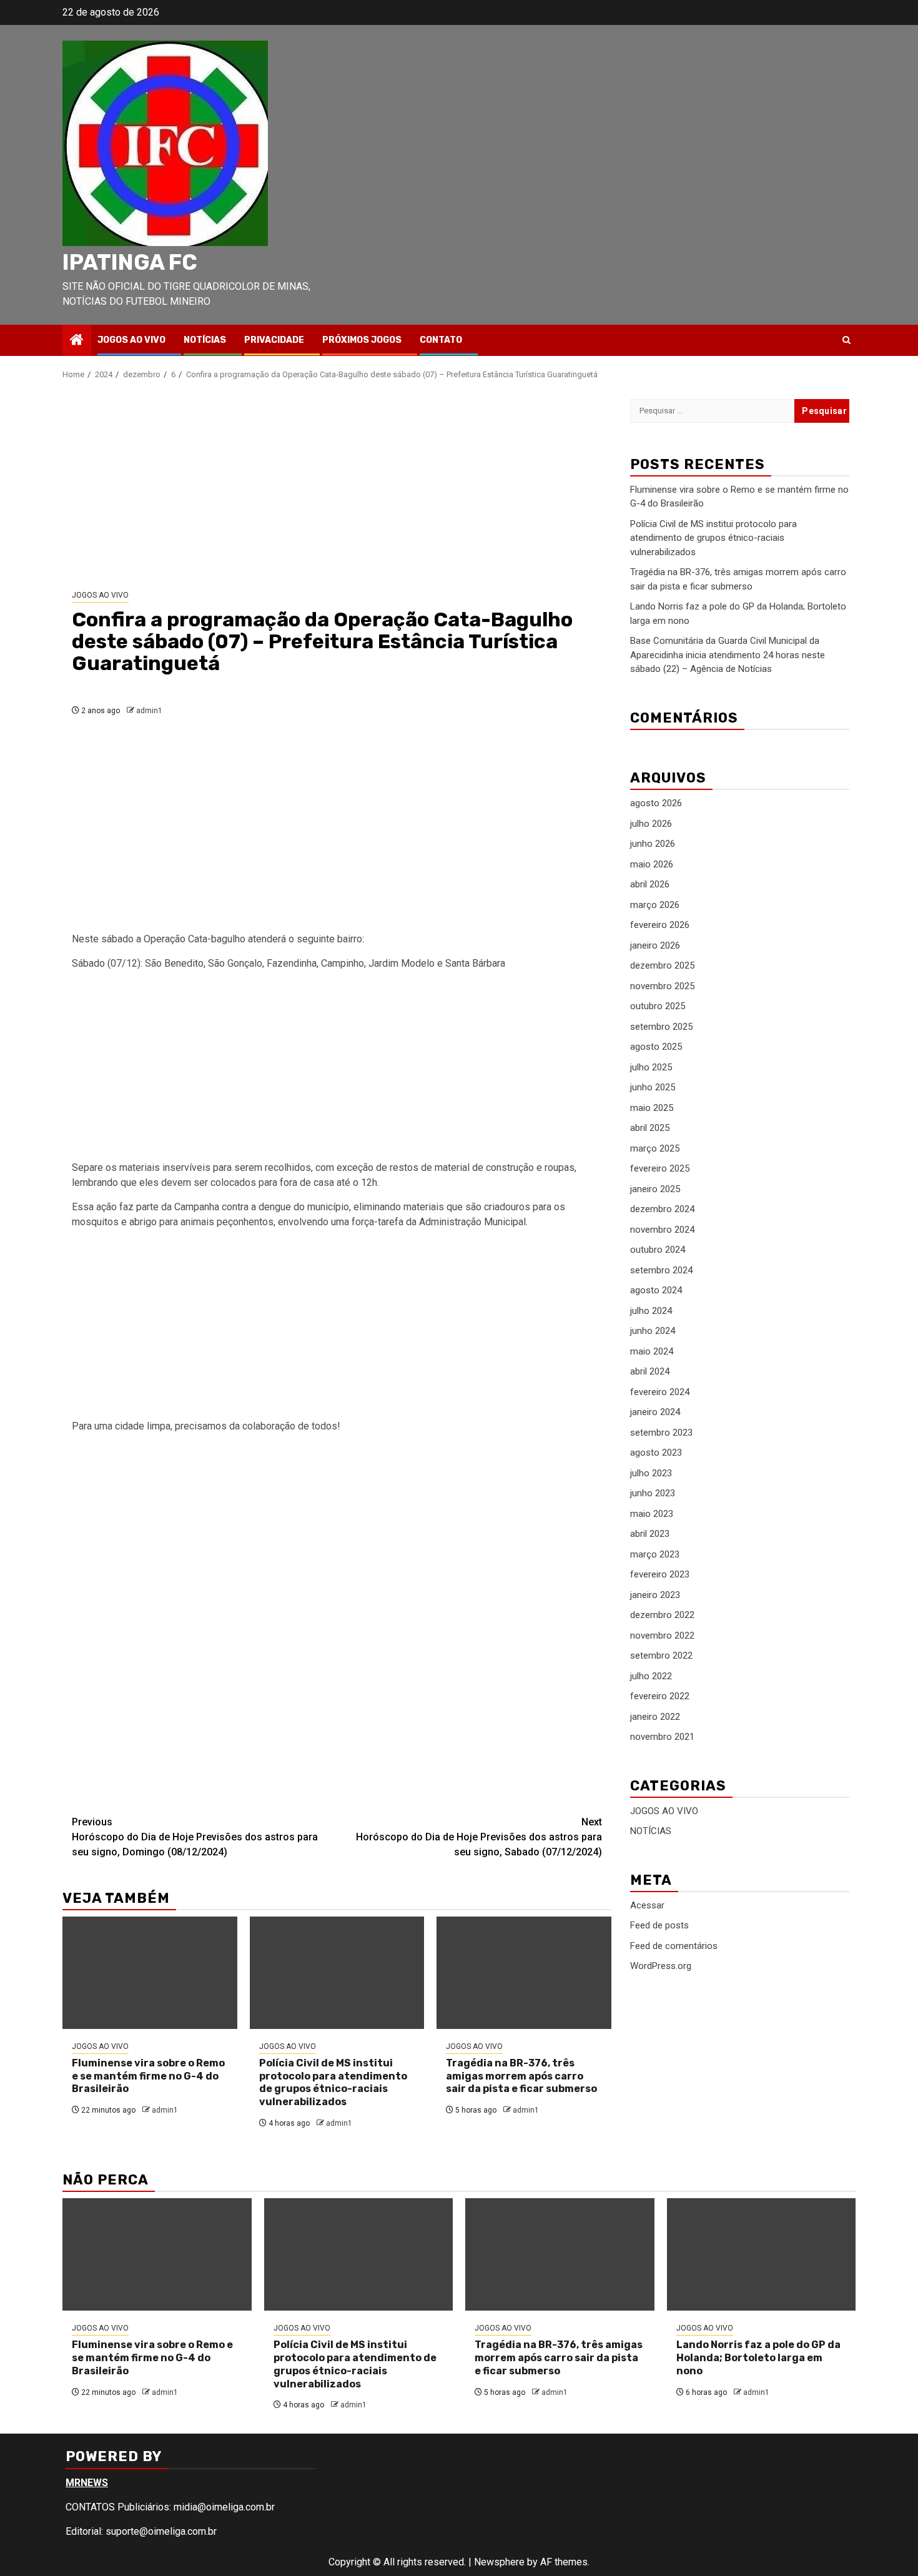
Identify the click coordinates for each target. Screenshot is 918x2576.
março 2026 (655, 905)
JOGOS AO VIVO (131, 340)
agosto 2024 (656, 1291)
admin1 (149, 711)
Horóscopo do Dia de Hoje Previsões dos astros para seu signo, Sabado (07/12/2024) (479, 1837)
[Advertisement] (337, 485)
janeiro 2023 (655, 1595)
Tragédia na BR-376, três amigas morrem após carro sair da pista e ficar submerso (521, 2076)
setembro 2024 (661, 1270)
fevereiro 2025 (660, 1169)
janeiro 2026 (655, 945)
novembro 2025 (662, 986)
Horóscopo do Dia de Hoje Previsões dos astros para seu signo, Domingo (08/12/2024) (195, 1837)
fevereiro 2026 (660, 925)
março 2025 (655, 1148)
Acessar (647, 1905)
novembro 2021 (662, 1737)
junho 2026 (653, 844)
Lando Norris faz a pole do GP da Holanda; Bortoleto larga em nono (758, 2358)
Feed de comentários (674, 1946)
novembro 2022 (662, 1636)
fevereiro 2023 (660, 1575)
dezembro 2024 (662, 1210)
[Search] (846, 340)
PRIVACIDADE (274, 340)
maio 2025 (652, 1108)
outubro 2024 (658, 1250)
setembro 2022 (661, 1656)
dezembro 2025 (662, 966)
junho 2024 (653, 1331)
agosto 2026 (656, 804)
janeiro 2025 (655, 1189)
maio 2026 (652, 864)
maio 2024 (652, 1351)
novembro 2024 (662, 1230)
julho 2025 (651, 1067)
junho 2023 (653, 1494)
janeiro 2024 (655, 1413)
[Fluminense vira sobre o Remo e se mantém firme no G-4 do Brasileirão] (150, 1973)
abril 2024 (650, 1372)
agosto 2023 (656, 1453)
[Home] (77, 341)
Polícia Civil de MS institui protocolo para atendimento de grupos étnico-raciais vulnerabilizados (333, 2082)
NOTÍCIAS (205, 340)
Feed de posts (659, 1926)
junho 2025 (653, 1088)
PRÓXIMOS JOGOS (362, 340)
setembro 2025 (661, 1027)
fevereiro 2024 (660, 1392)
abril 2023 (650, 1534)
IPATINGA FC (130, 262)
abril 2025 (650, 1128)
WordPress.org (661, 1967)
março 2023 (655, 1554)
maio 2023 (652, 1514)
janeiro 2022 (655, 1717)
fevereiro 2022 (660, 1697)
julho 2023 (651, 1473)
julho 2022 (651, 1676)
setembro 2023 (661, 1433)
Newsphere (499, 2562)
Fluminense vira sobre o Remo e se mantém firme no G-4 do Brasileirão (148, 2076)
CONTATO (441, 340)
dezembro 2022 (662, 1616)
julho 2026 (651, 824)
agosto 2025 (656, 1047)
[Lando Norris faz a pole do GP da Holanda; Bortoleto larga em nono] (762, 2254)
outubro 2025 (658, 1007)
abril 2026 (650, 885)
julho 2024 (651, 1311)
